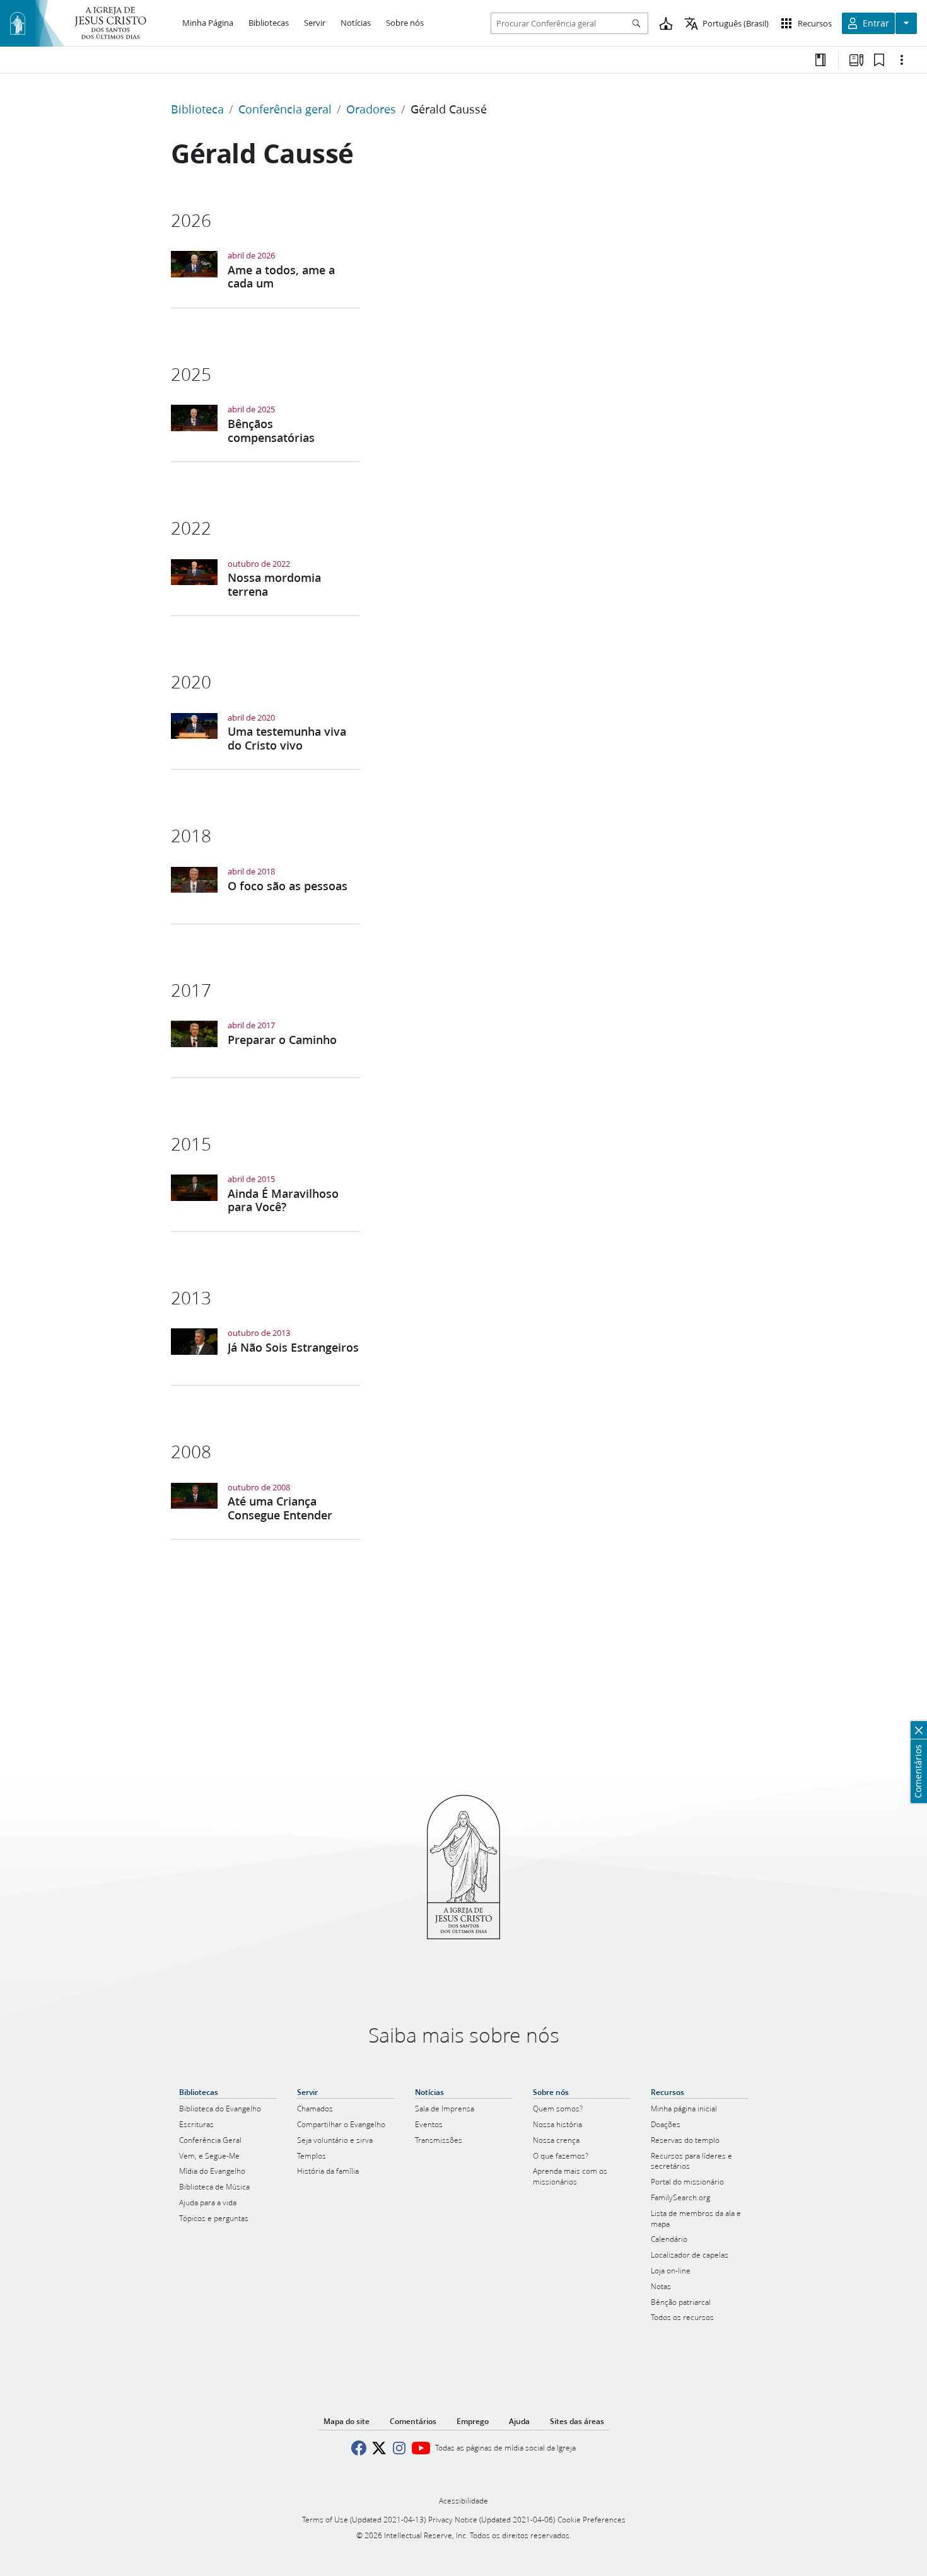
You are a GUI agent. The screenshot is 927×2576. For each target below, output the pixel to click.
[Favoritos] (879, 60)
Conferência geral (285, 109)
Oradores (371, 109)
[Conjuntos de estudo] (856, 60)
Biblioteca (197, 109)
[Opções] (902, 60)
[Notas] (820, 60)
